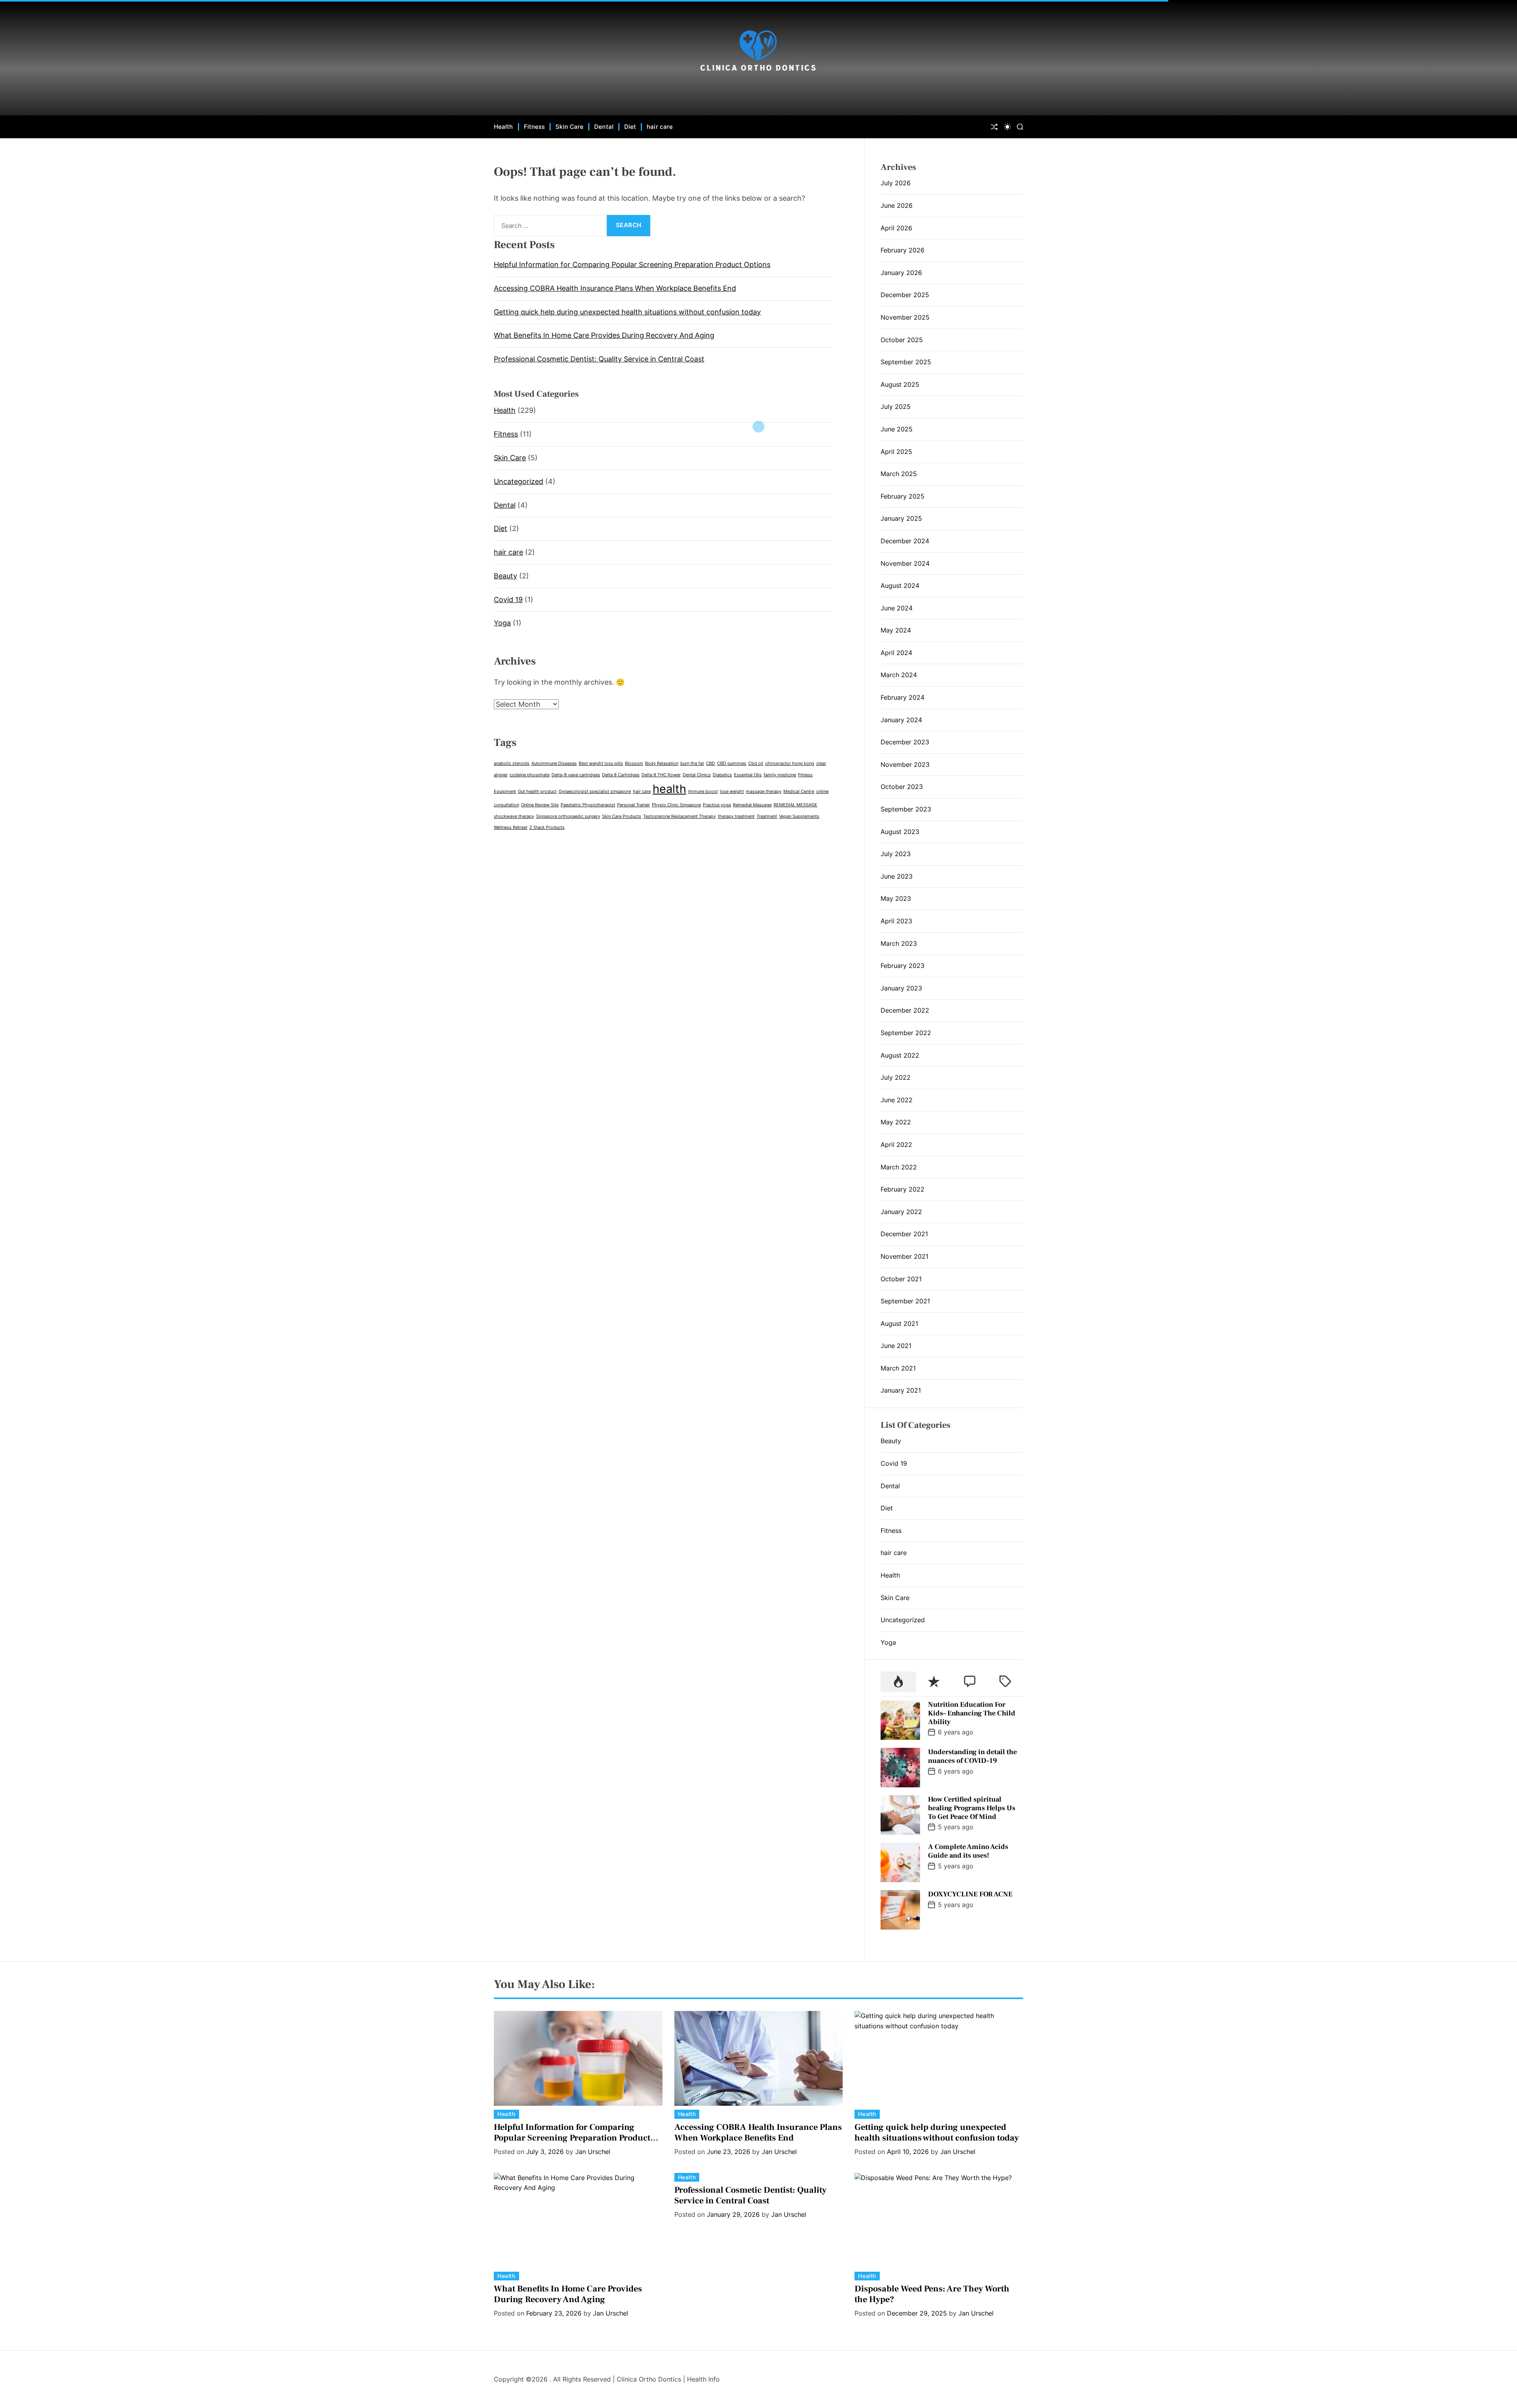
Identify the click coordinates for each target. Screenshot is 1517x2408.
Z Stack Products (547, 827)
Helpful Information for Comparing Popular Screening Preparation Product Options (632, 265)
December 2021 (904, 1234)
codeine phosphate (530, 775)
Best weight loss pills (601, 763)
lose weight (732, 792)
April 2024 (896, 653)
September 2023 (906, 809)
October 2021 (901, 1279)
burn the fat (692, 763)
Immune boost (703, 792)
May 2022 (896, 1122)
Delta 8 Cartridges (621, 775)
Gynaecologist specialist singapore (595, 792)
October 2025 (902, 340)
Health (503, 127)
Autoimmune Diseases (554, 763)
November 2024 (905, 563)
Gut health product (537, 792)
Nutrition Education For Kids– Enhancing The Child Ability (972, 1713)
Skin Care (569, 127)
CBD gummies (732, 763)
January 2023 (901, 988)
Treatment (767, 816)
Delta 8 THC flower (661, 775)
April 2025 (896, 452)
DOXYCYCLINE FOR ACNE (970, 1894)
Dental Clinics (697, 775)
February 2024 (902, 697)
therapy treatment (736, 816)
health (669, 789)
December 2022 (905, 1010)
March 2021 (898, 1368)
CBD (711, 763)
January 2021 (901, 1390)
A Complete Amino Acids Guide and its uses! (968, 1851)
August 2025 (900, 384)
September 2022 (906, 1033)
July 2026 (896, 183)
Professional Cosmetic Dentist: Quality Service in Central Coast (599, 359)
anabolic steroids (512, 763)
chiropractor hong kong (790, 763)
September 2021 (905, 1301)
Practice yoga (717, 805)
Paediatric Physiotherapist (588, 805)
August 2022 (900, 1055)
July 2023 (896, 854)
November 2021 (904, 1256)
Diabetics (722, 775)
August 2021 (899, 1324)
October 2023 (902, 787)
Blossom (634, 763)
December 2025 (905, 295)
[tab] (898, 1682)
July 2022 (896, 1077)
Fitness (535, 127)
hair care (660, 127)
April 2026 (896, 228)
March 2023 (899, 943)
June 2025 (897, 429)
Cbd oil (756, 763)
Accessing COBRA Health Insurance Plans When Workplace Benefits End (615, 288)
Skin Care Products (622, 816)
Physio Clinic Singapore (676, 805)
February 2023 (902, 966)
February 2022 (902, 1189)
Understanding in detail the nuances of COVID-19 (972, 1756)
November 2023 (905, 764)
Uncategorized (519, 481)
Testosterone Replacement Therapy (679, 816)
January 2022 (901, 1212)
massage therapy (764, 792)
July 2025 (896, 407)
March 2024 (899, 675)
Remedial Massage (752, 805)
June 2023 (897, 876)
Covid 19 (508, 600)
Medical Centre (799, 792)
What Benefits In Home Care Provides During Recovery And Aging (604, 335)
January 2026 (901, 273)
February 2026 (902, 250)
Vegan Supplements (799, 816)
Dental (604, 127)
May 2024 (896, 630)
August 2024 (900, 586)
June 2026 (897, 205)
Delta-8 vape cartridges (576, 775)
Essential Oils (748, 775)
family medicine (780, 775)
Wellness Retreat (511, 827)
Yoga (502, 623)
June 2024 (897, 608)
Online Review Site (540, 805)
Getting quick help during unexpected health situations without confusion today (627, 312)
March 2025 (899, 474)
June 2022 (897, 1100)
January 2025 (901, 518)
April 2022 (896, 1145)
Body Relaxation (662, 763)
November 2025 (905, 317)
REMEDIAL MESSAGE (795, 805)
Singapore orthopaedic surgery (568, 816)
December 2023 (905, 742)
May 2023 (896, 898)
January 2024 (901, 720)
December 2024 (905, 541)
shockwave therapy (514, 816)
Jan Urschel (593, 2152)
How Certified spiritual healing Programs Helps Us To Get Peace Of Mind (972, 1808)
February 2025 (902, 496)
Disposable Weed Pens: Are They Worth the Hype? (932, 2294)
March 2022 (899, 1167)
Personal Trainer (633, 805)
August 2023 (900, 832)
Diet (630, 127)
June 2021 (896, 1346)
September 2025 (906, 362)
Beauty (505, 576)
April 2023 (896, 921)
